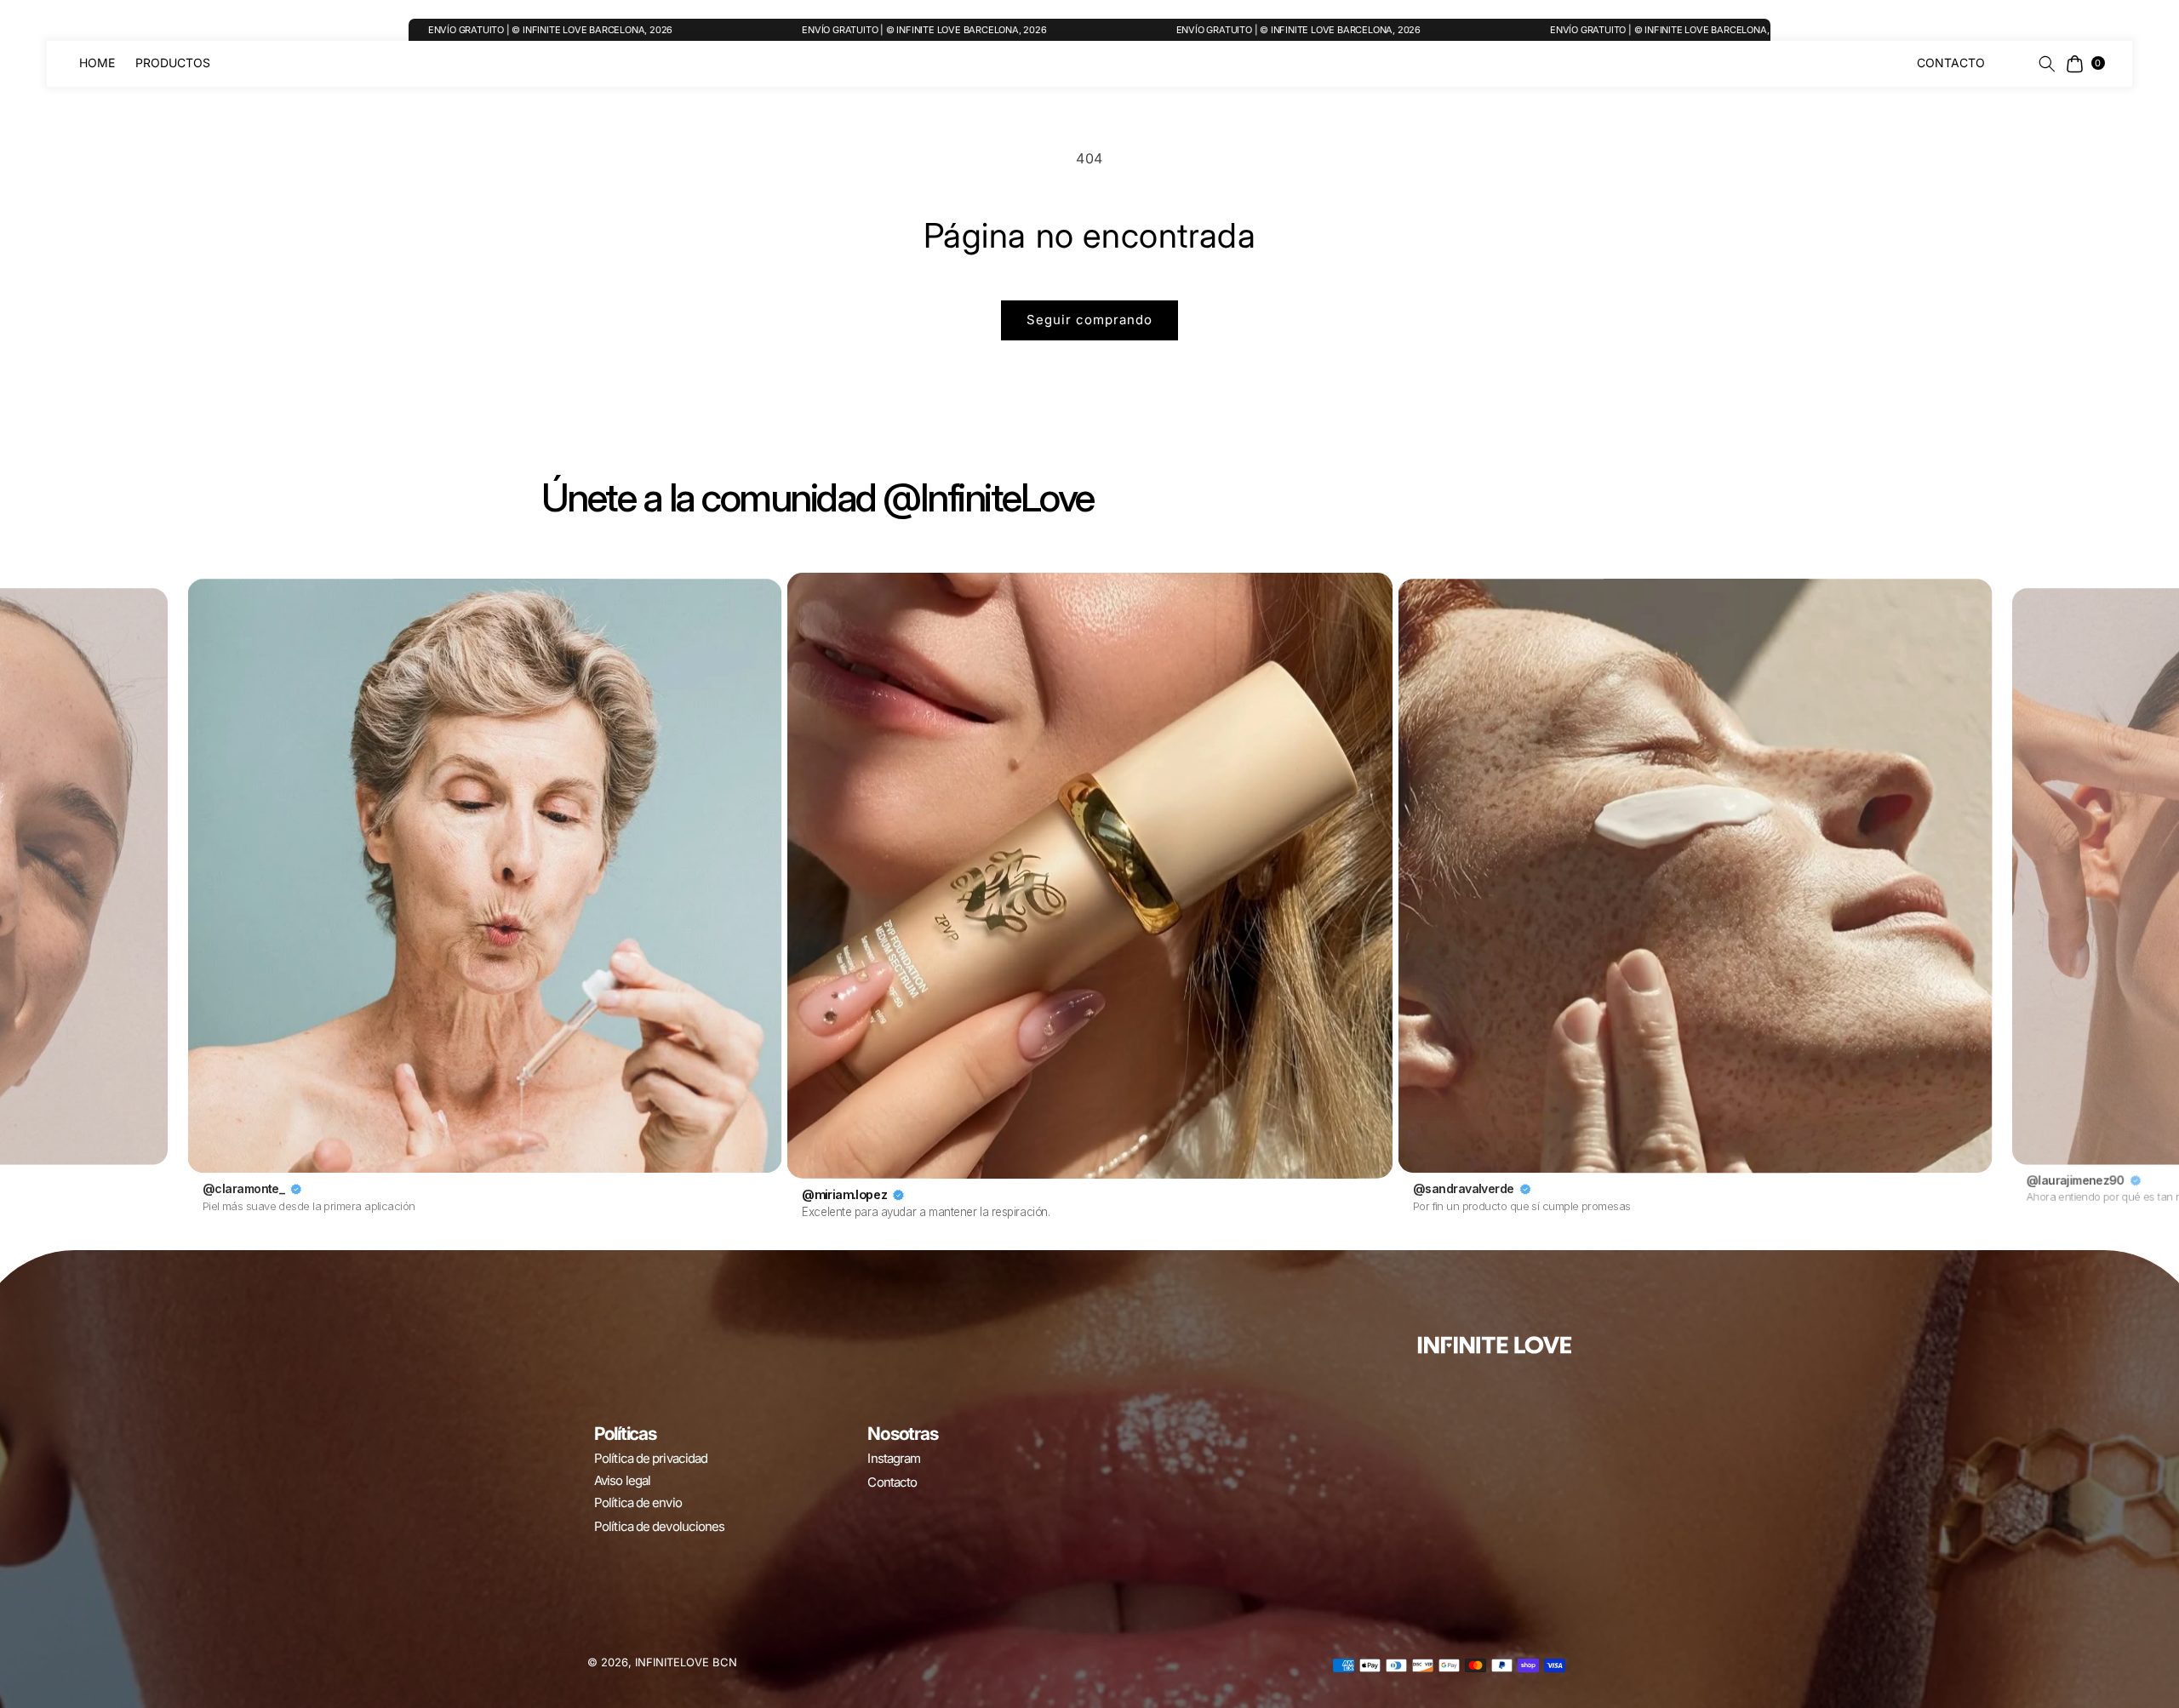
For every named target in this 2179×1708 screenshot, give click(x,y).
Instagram (894, 1458)
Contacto (892, 1482)
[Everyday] (1173, 63)
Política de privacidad (651, 1458)
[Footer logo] (1495, 1345)
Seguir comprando (1089, 320)
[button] (2041, 64)
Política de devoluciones (659, 1526)
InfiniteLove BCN (686, 1662)
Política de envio (638, 1502)
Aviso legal (622, 1480)
